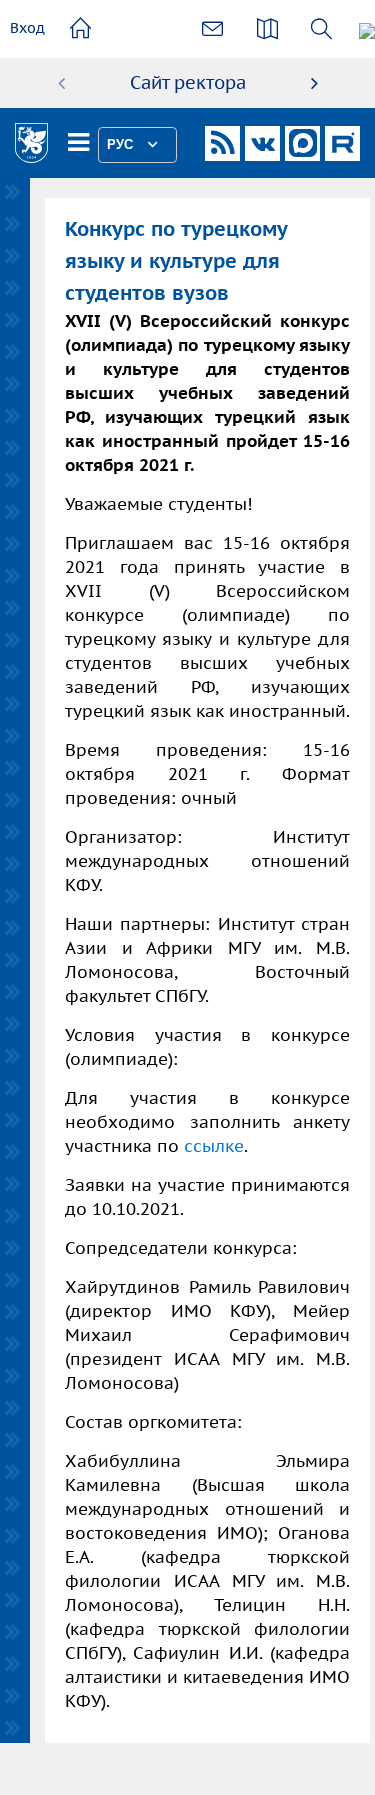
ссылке (214, 1146)
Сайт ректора (188, 82)
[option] (188, 83)
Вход (27, 28)
